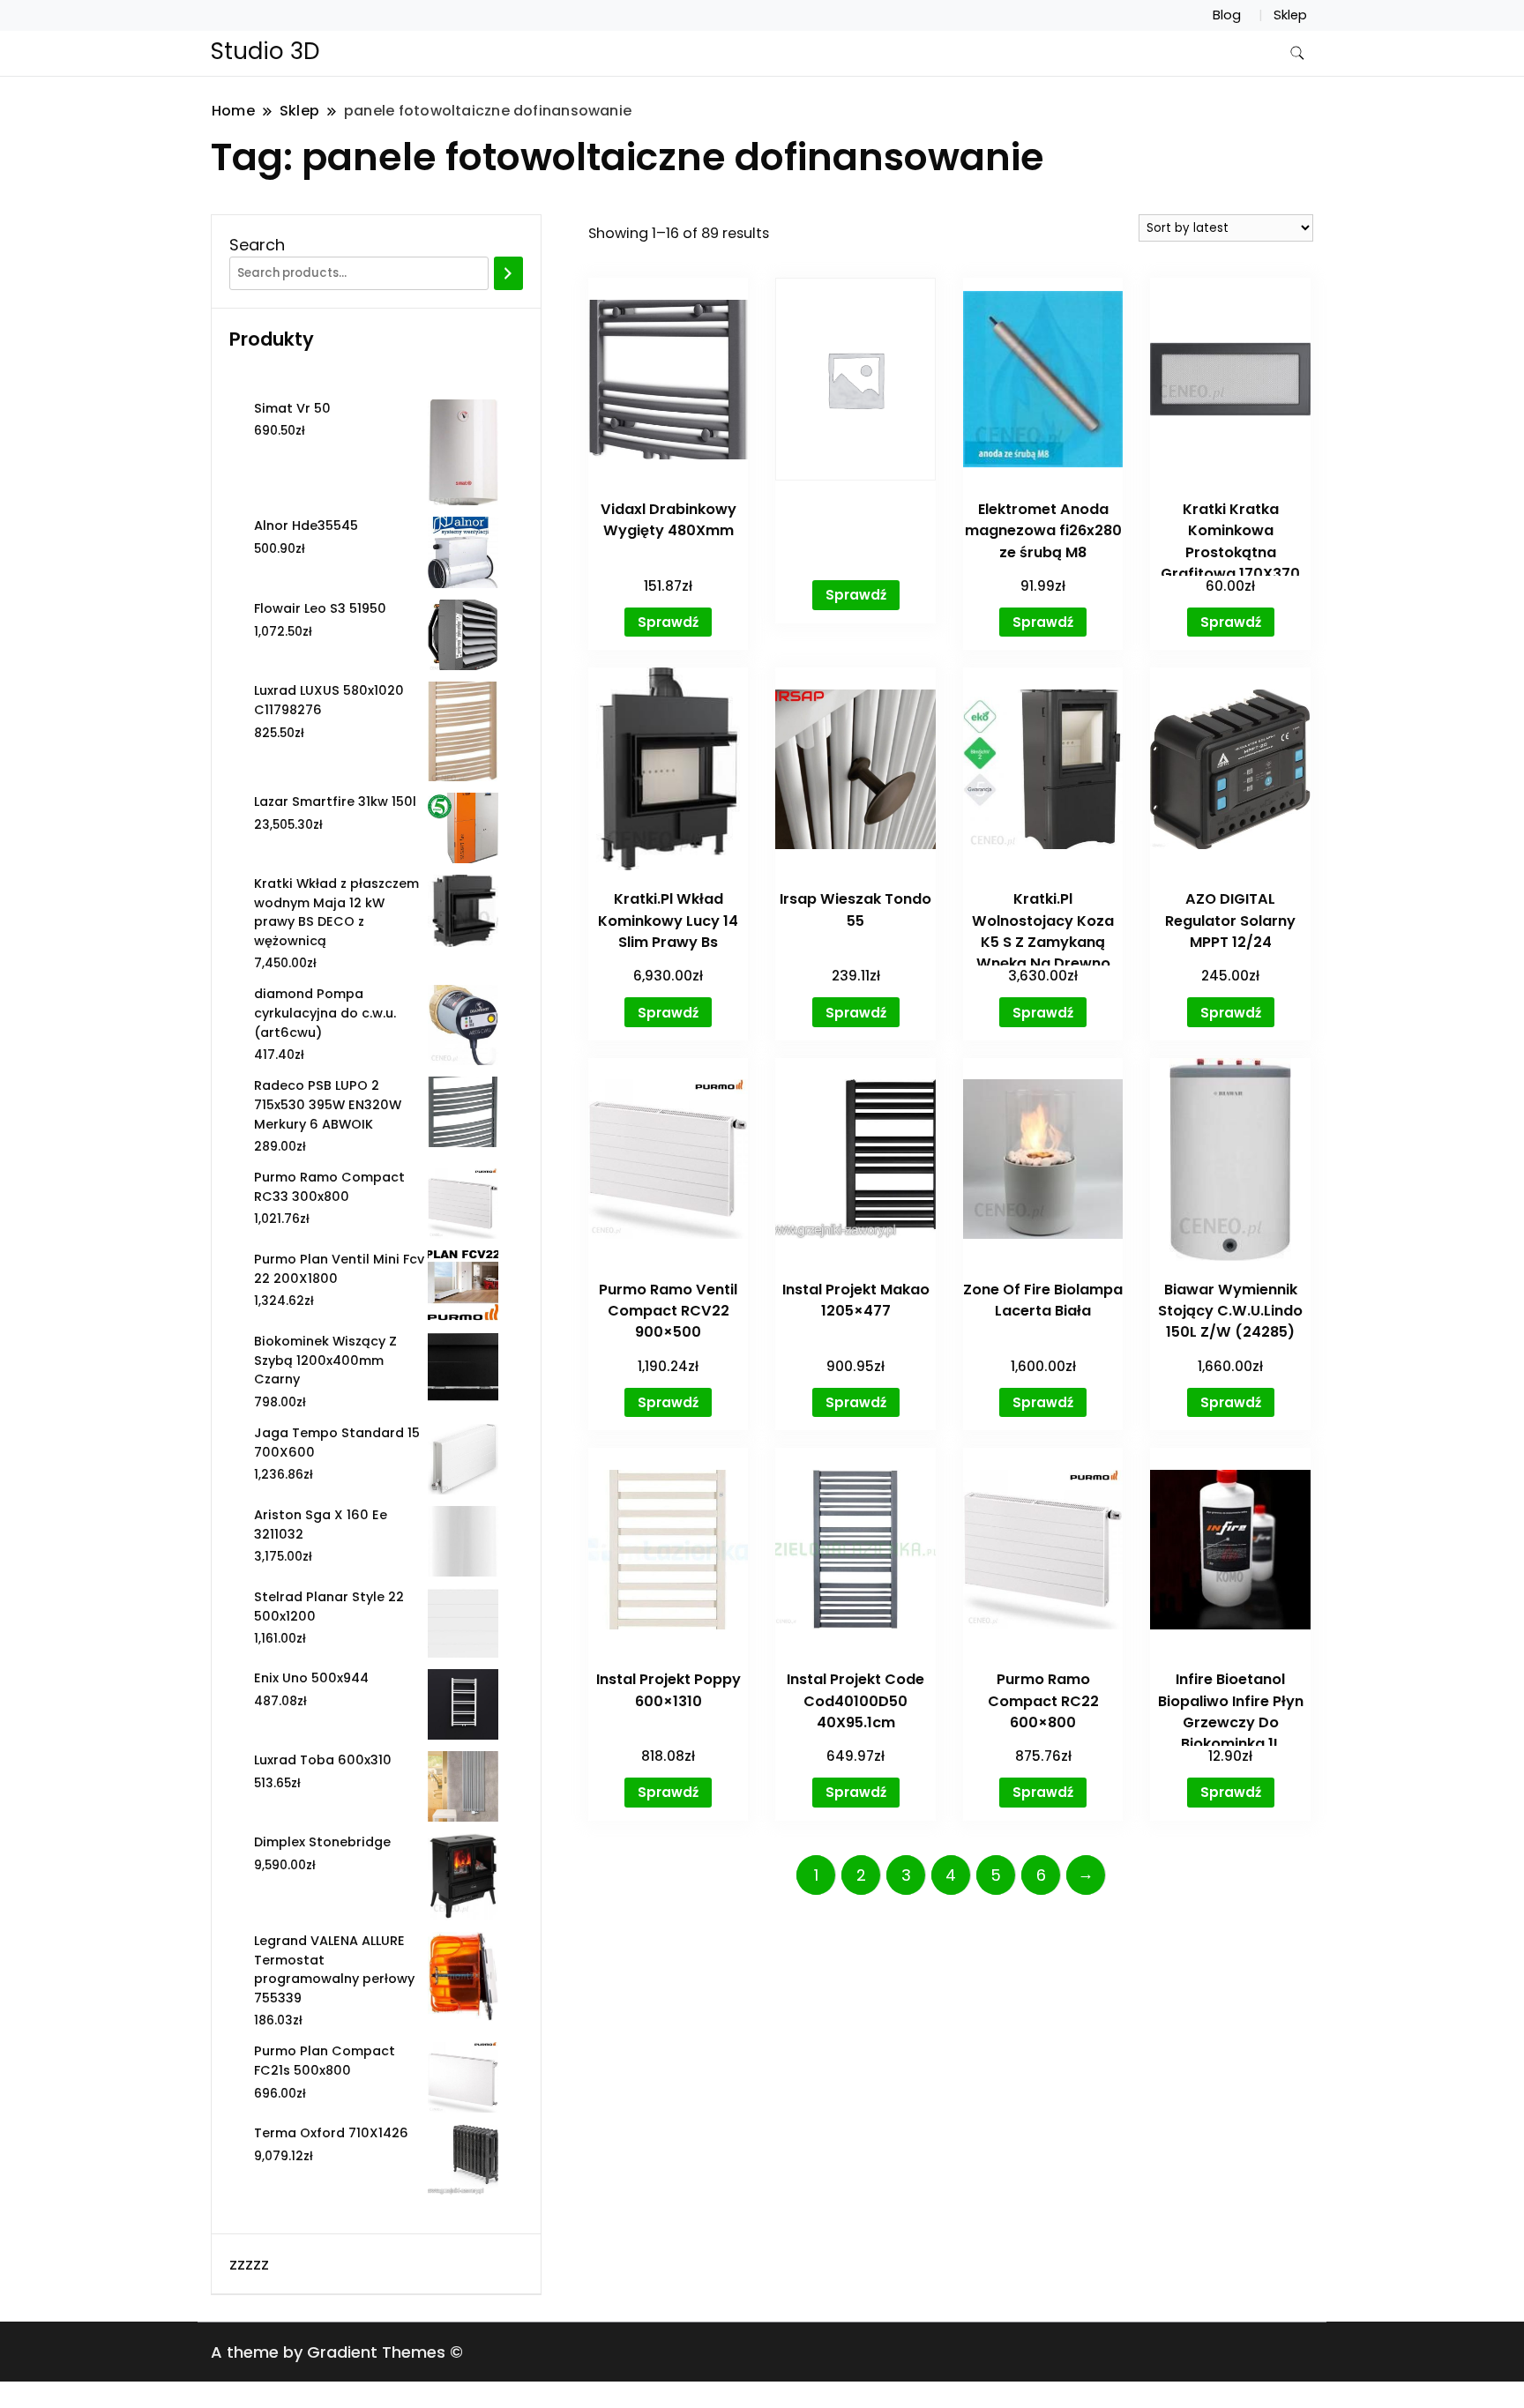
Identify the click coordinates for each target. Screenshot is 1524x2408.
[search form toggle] (1297, 53)
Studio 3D (265, 51)
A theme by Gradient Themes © (337, 2352)
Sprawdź (668, 622)
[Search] (508, 273)
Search (257, 245)
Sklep (1290, 15)
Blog (1227, 15)
